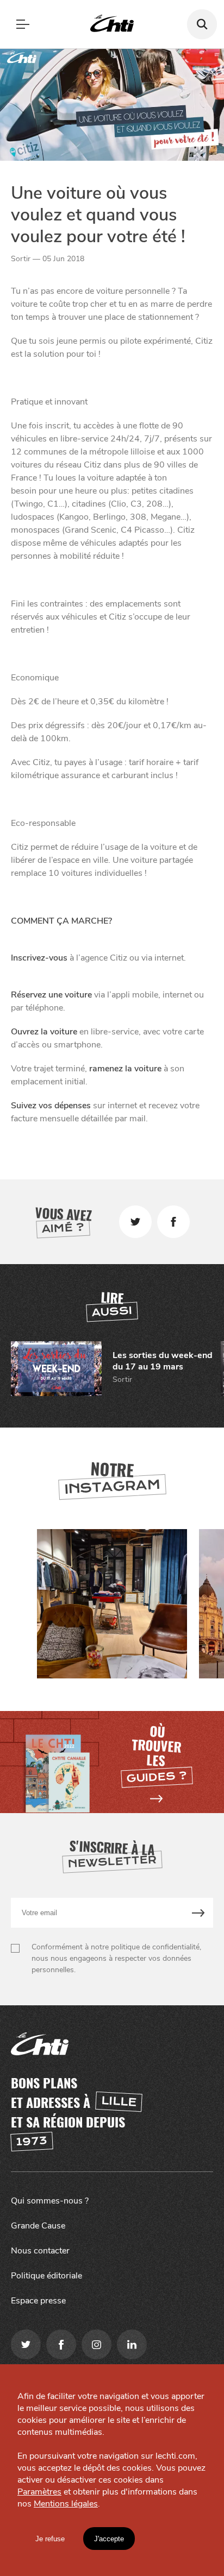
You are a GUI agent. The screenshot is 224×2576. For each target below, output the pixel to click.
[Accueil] (112, 24)
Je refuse (50, 2539)
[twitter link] (26, 2344)
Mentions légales (66, 2504)
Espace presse (38, 2301)
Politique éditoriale (46, 2276)
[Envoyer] (199, 1913)
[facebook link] (61, 2344)
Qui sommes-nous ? (50, 2201)
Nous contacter (40, 2251)
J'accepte (109, 2539)
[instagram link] (97, 2344)
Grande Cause (38, 2226)
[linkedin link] (132, 2344)
